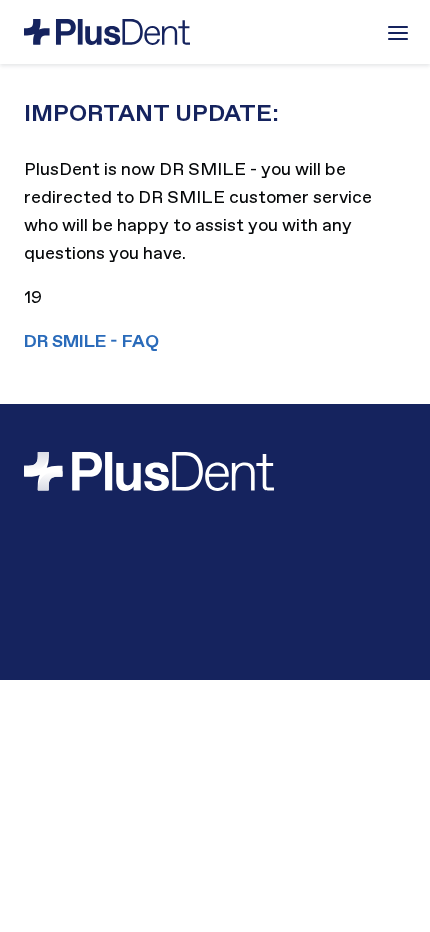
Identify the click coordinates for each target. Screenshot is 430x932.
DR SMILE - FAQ (91, 342)
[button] (398, 32)
